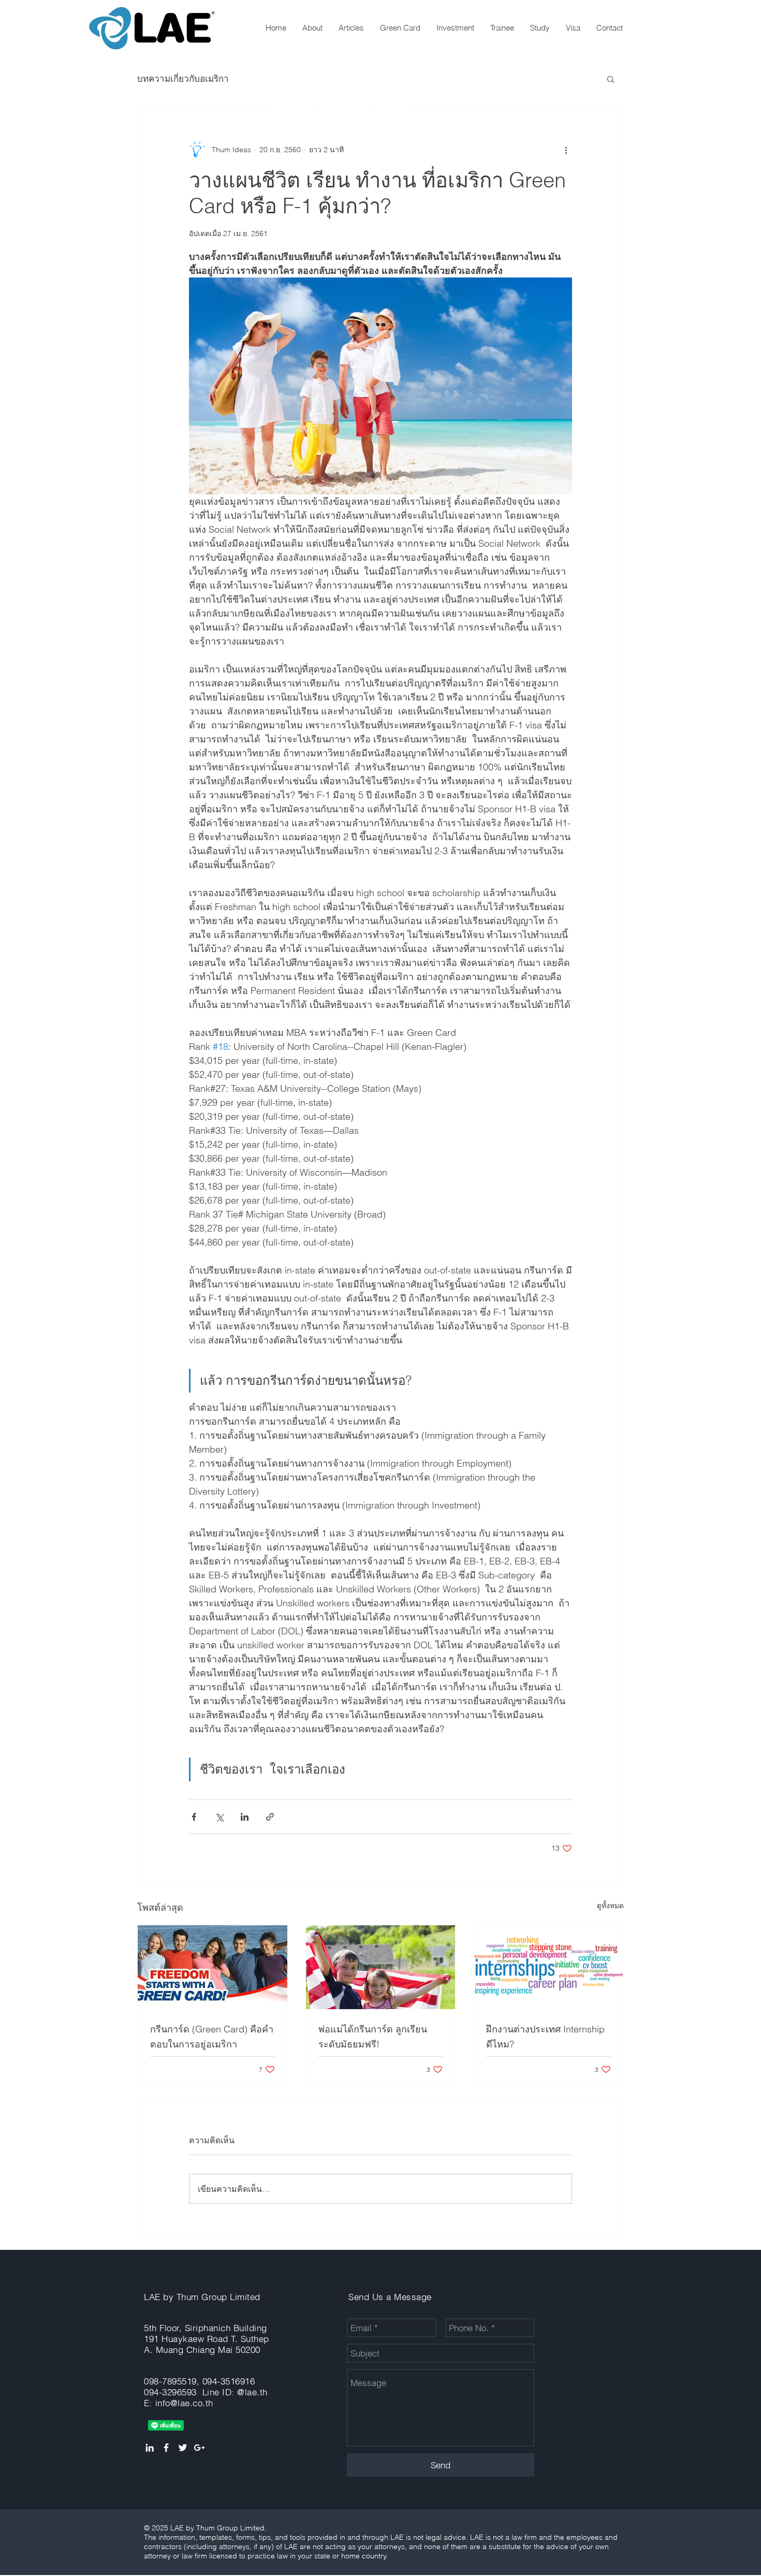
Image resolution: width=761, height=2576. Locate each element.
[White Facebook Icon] (166, 2448)
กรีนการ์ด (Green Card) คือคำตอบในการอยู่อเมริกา (212, 2037)
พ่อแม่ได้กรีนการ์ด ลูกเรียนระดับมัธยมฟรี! (373, 2037)
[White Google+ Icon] (199, 2448)
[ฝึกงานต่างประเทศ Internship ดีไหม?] (548, 1967)
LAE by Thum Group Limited (202, 2297)
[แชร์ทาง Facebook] (194, 1817)
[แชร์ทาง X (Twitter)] (219, 1817)
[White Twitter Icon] (183, 2448)
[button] (611, 79)
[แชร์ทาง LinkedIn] (245, 1817)
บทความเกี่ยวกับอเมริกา (183, 78)
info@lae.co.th (184, 2403)
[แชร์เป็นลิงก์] (270, 1817)
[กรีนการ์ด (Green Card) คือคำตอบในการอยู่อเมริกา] (213, 1967)
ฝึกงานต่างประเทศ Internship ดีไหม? (545, 2037)
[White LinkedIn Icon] (150, 2448)
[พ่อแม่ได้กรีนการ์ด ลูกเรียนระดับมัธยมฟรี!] (381, 1967)
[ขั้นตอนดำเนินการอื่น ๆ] (566, 150)
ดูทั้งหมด (610, 1906)
